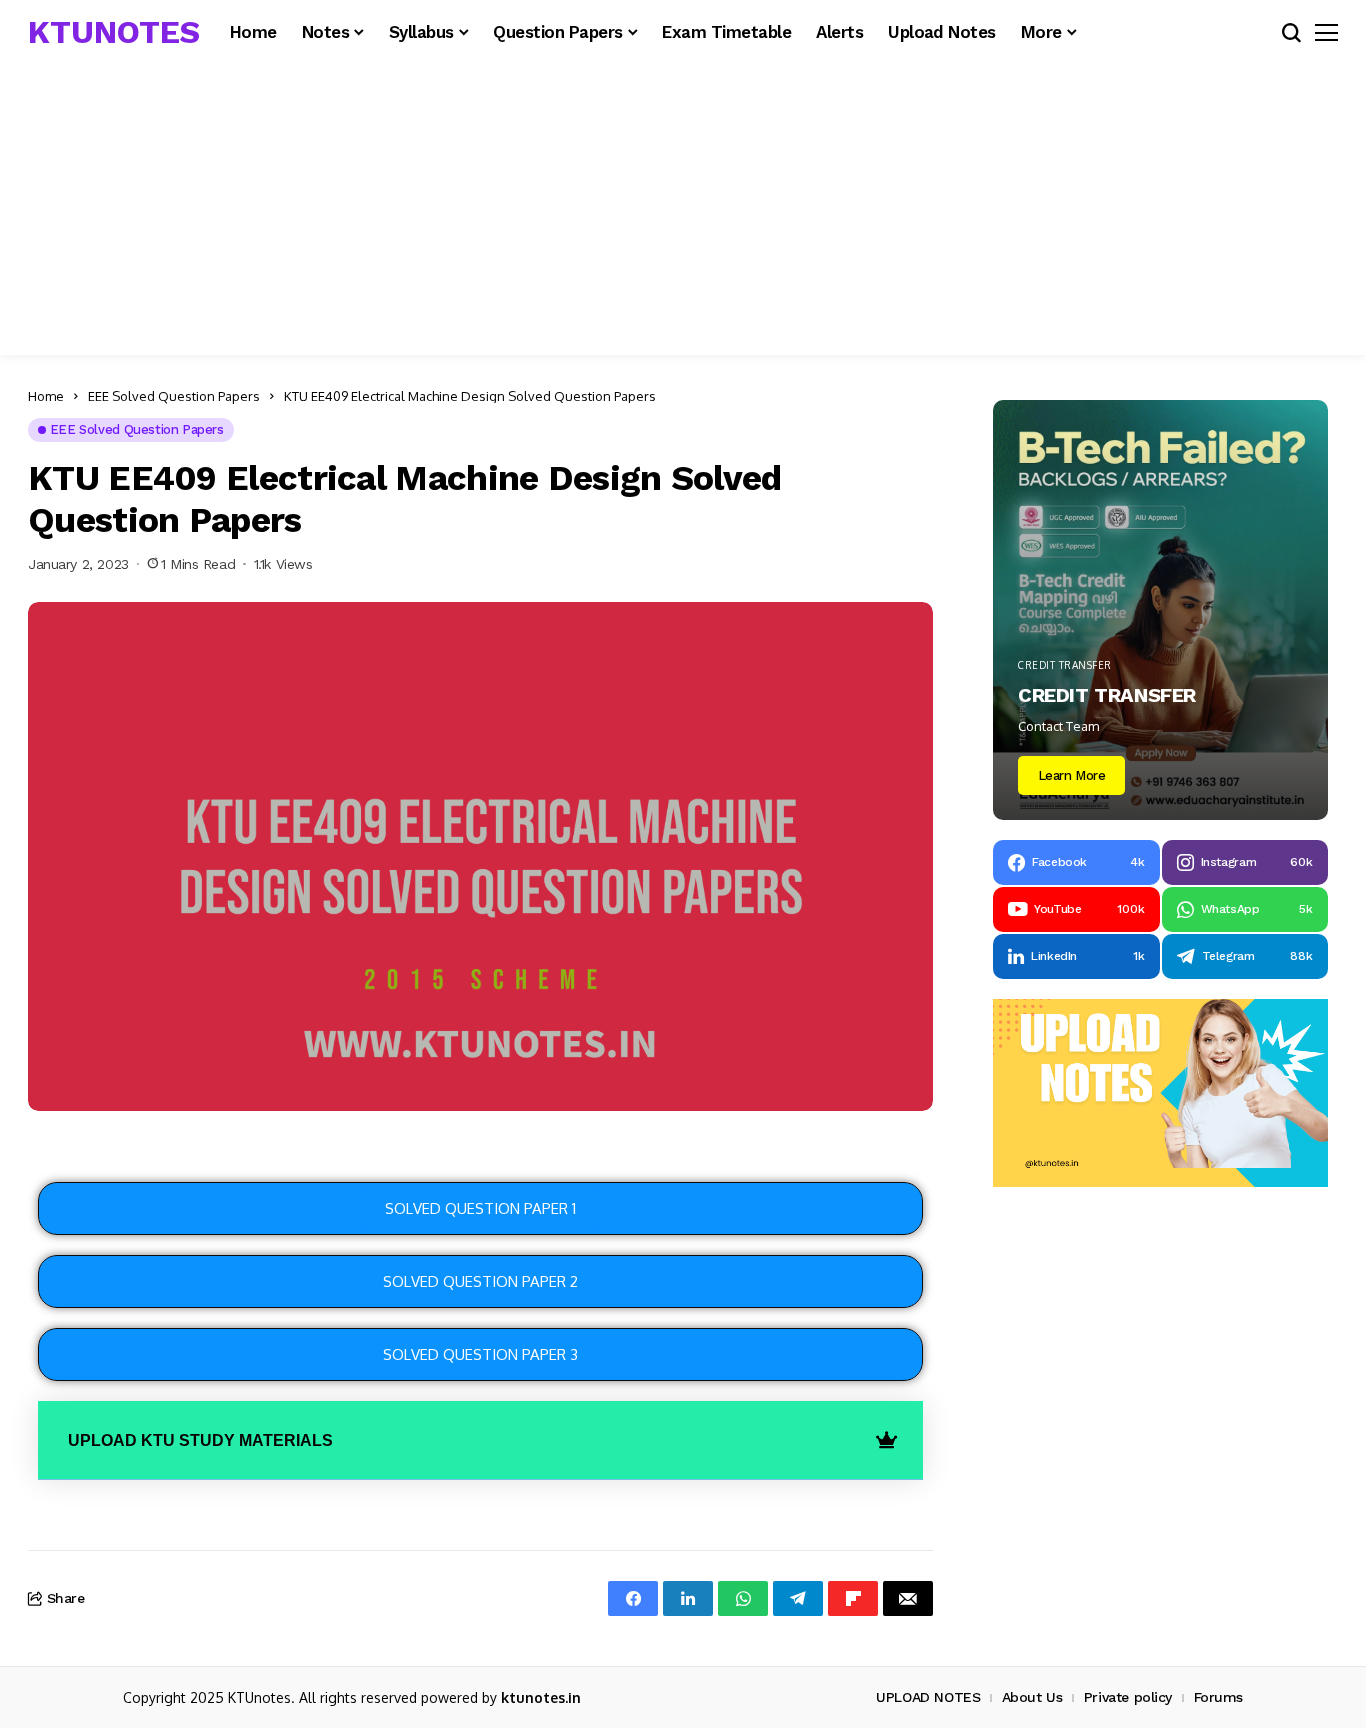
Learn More (1072, 775)
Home (46, 396)
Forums (1218, 1697)
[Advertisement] (683, 215)
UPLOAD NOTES (928, 1697)
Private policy (1128, 1697)
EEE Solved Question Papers (174, 396)
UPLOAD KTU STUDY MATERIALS (200, 1440)
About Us (1032, 1697)
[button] (480, 1440)
